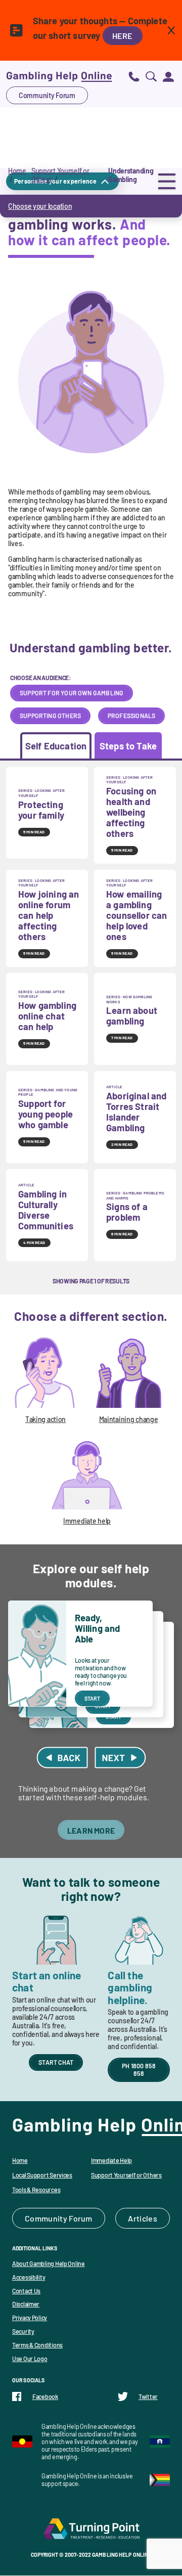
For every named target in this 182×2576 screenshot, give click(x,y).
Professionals (131, 716)
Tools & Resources (36, 2190)
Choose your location (40, 206)
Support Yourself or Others (126, 2175)
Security (23, 2331)
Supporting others (50, 716)
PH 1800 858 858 (139, 2070)
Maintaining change (129, 1419)
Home (17, 171)
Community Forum (47, 95)
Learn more (91, 1830)
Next (120, 1758)
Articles (143, 2218)
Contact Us (26, 2291)
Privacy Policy (30, 2318)
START (93, 1698)
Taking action (45, 1419)
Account (168, 76)
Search (151, 76)
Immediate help (87, 1521)
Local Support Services (42, 2175)
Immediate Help (111, 2160)
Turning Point (91, 2528)
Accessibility (29, 2277)
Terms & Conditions (37, 2345)
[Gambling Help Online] (59, 76)
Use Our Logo (30, 2359)
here (123, 36)
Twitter (148, 2396)
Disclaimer (26, 2304)
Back (62, 1758)
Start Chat (56, 2062)
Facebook (45, 2396)
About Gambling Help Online (49, 2263)
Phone (134, 76)
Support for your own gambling (72, 693)
